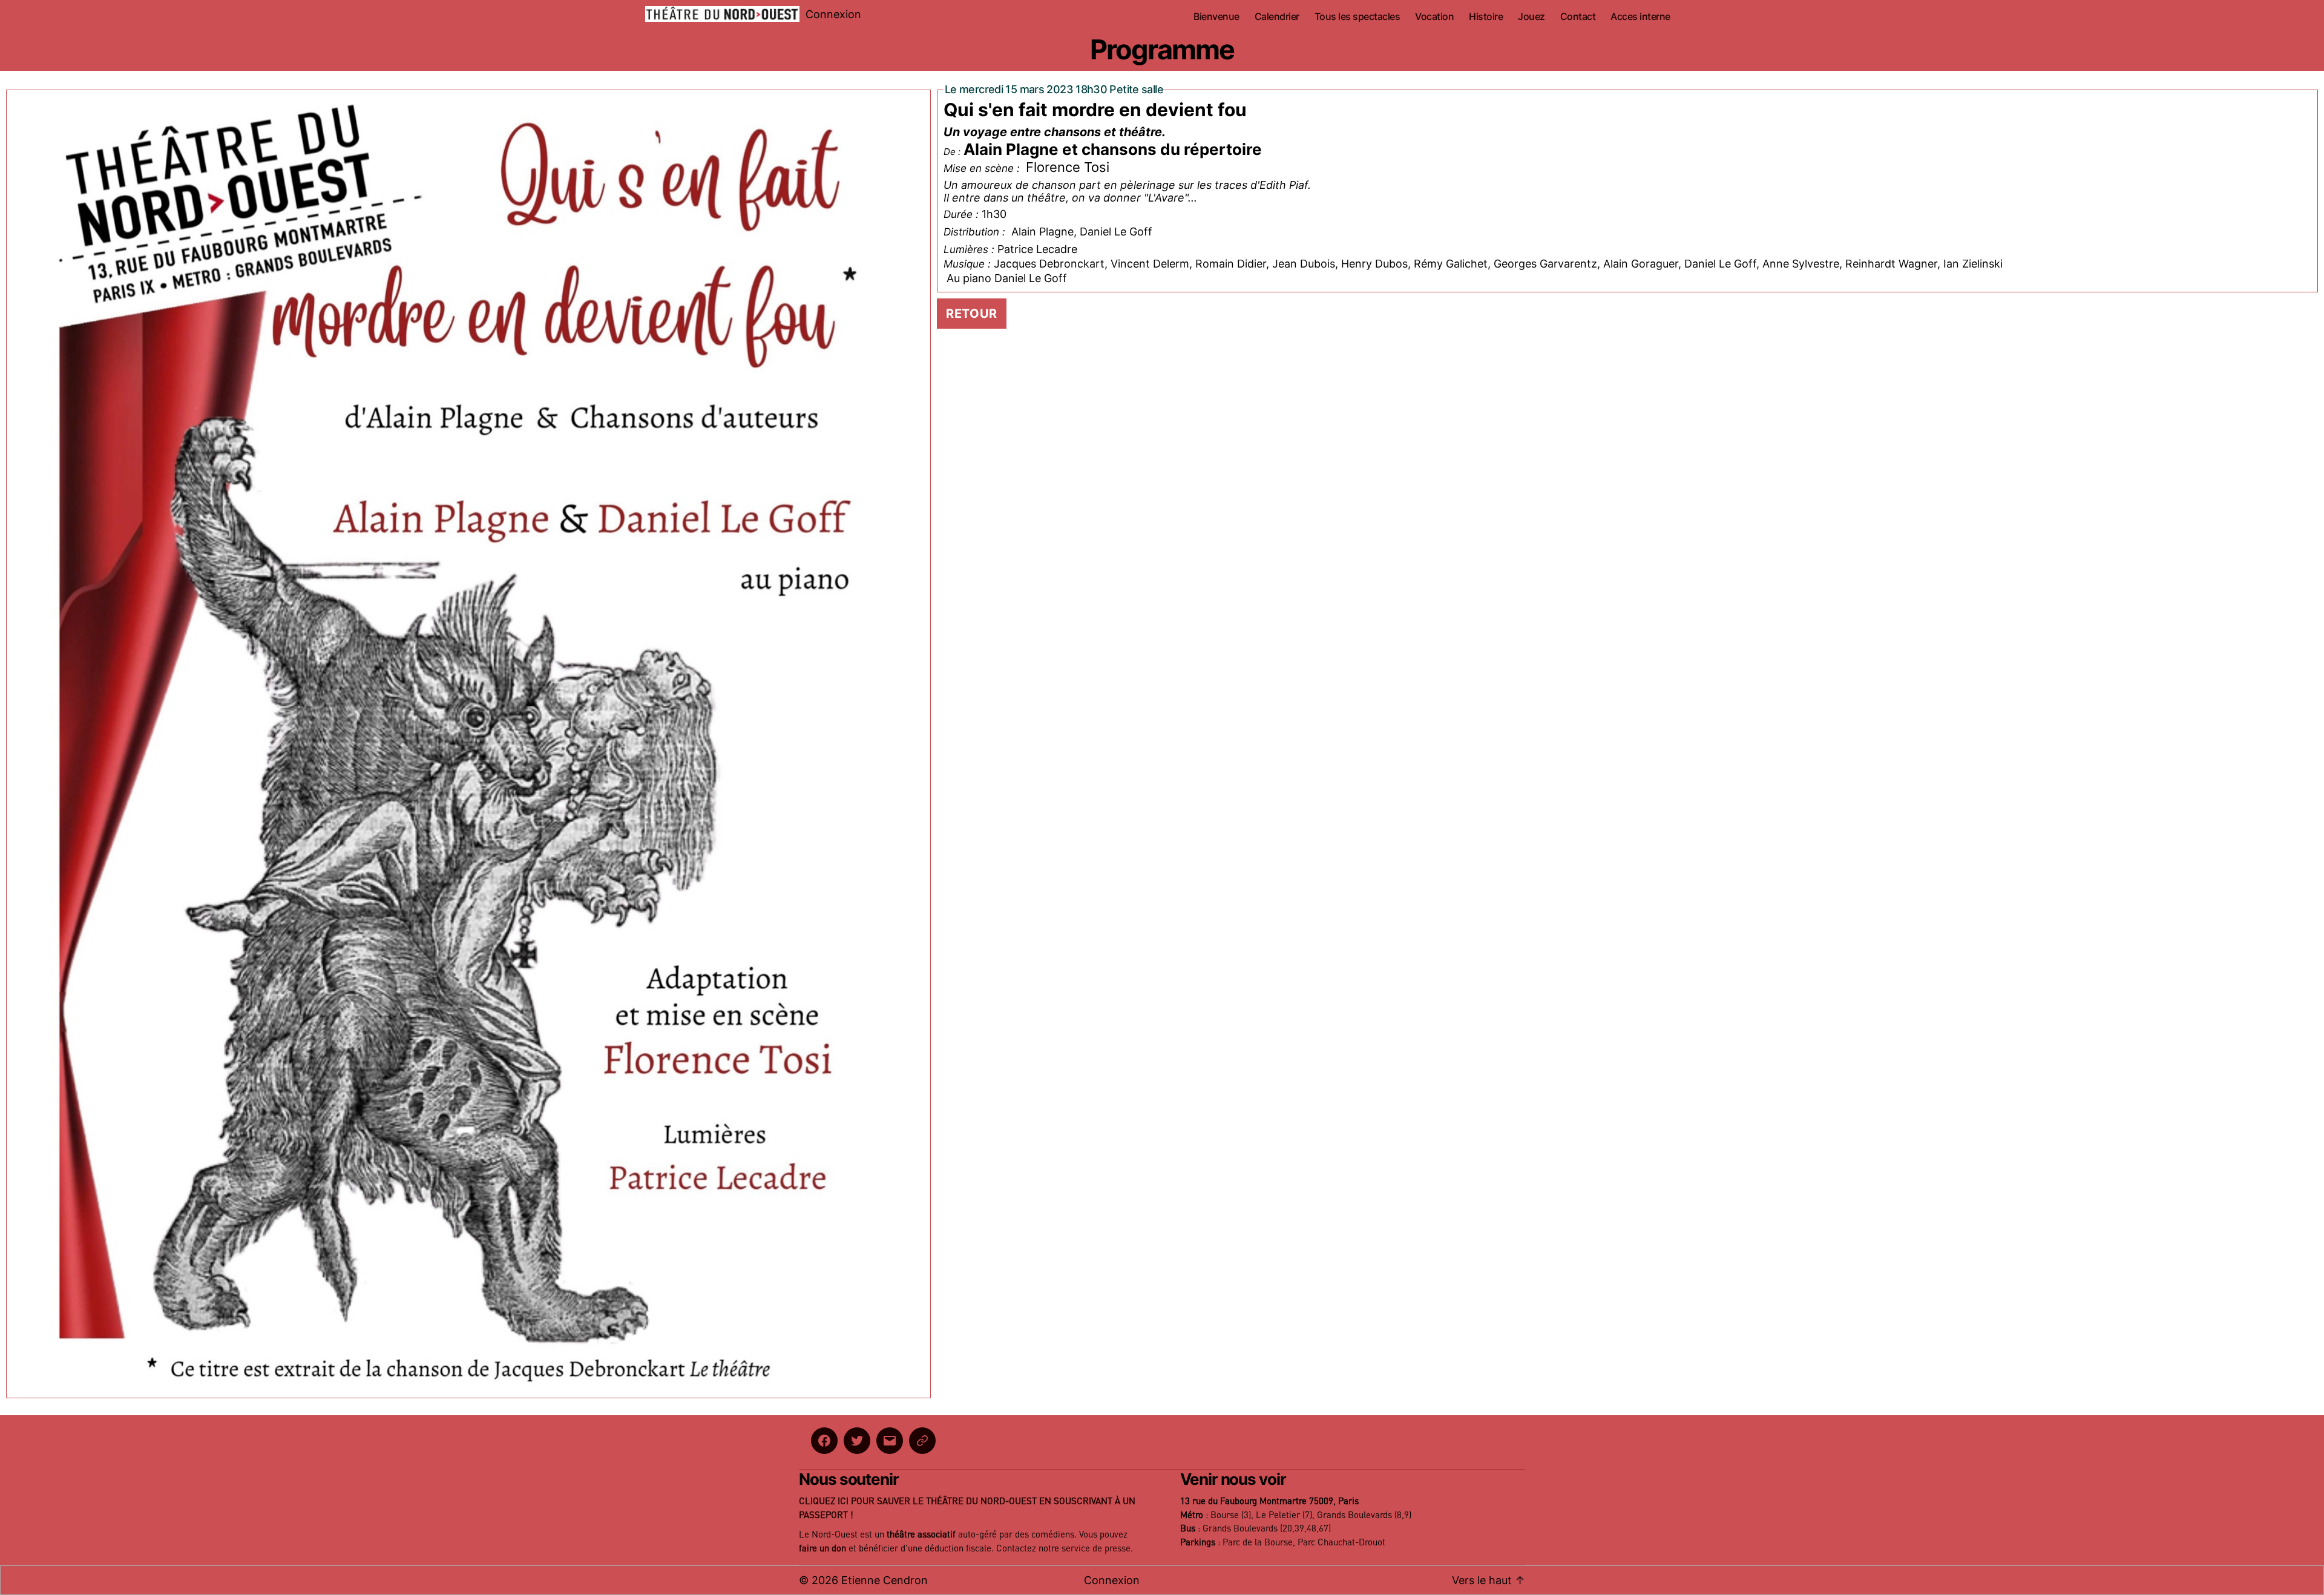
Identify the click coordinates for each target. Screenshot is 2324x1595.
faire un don (822, 1549)
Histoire (1486, 17)
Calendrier (1277, 17)
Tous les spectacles (1357, 17)
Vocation (1434, 17)
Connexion (833, 14)
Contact (1578, 17)
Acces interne (1640, 17)
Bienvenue (1216, 17)
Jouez (1531, 17)
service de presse (1096, 1549)
